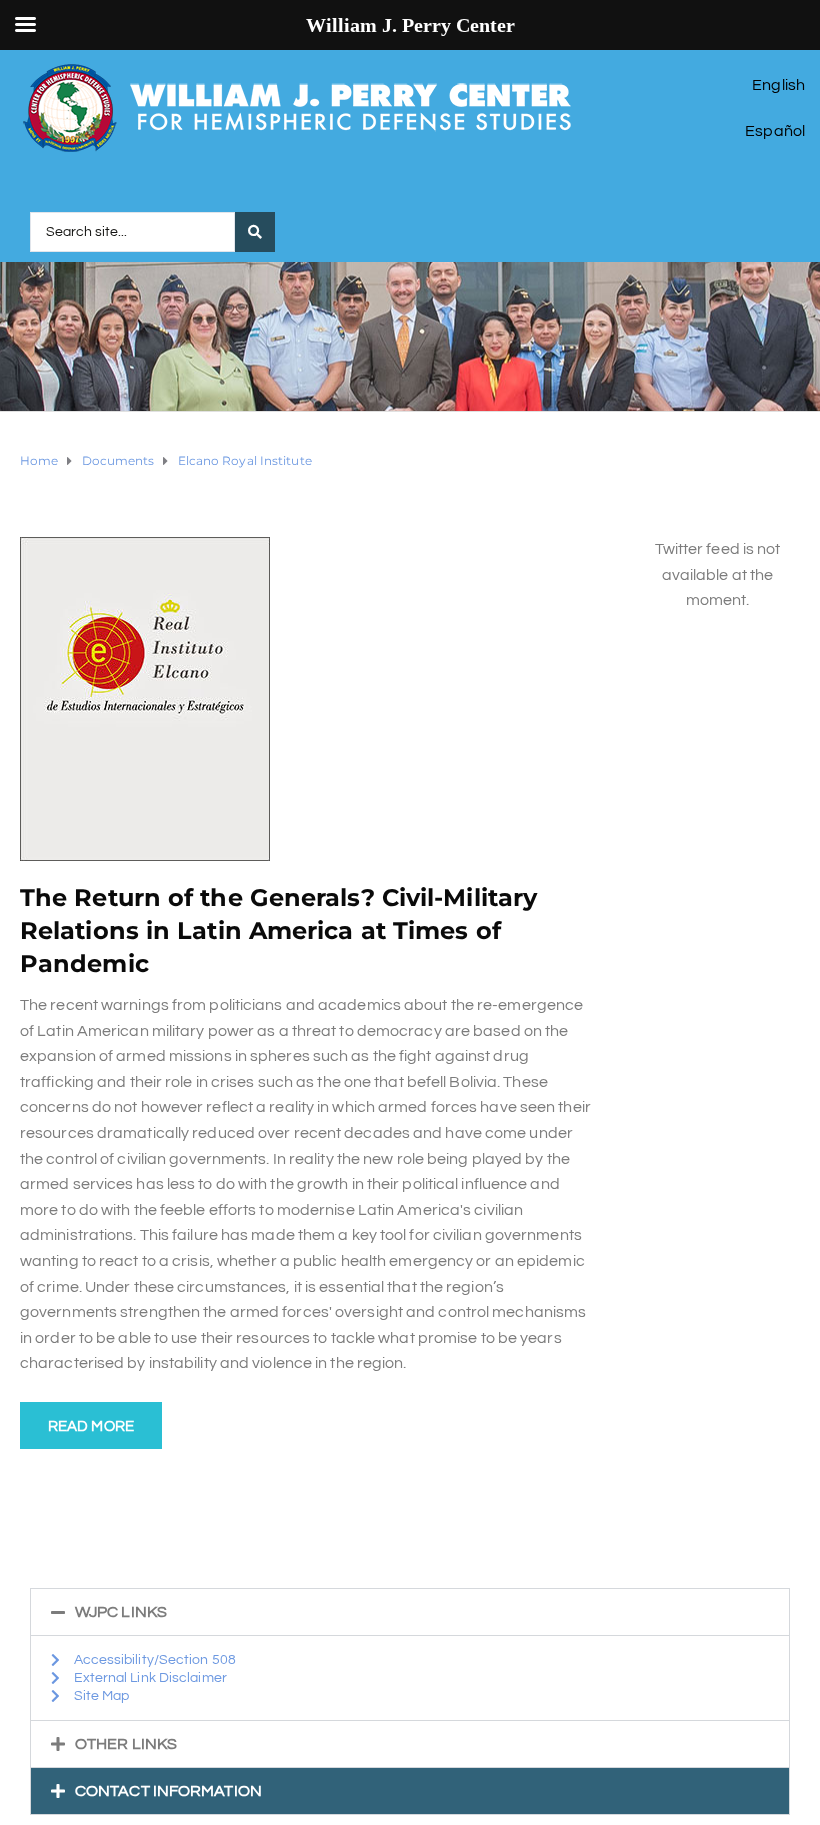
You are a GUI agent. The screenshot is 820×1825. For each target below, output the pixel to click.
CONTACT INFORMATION (168, 1791)
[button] (410, 1612)
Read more (91, 1426)
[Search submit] (255, 232)
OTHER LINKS (126, 1744)
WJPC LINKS (121, 1612)
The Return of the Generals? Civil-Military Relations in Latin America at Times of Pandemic (278, 930)
